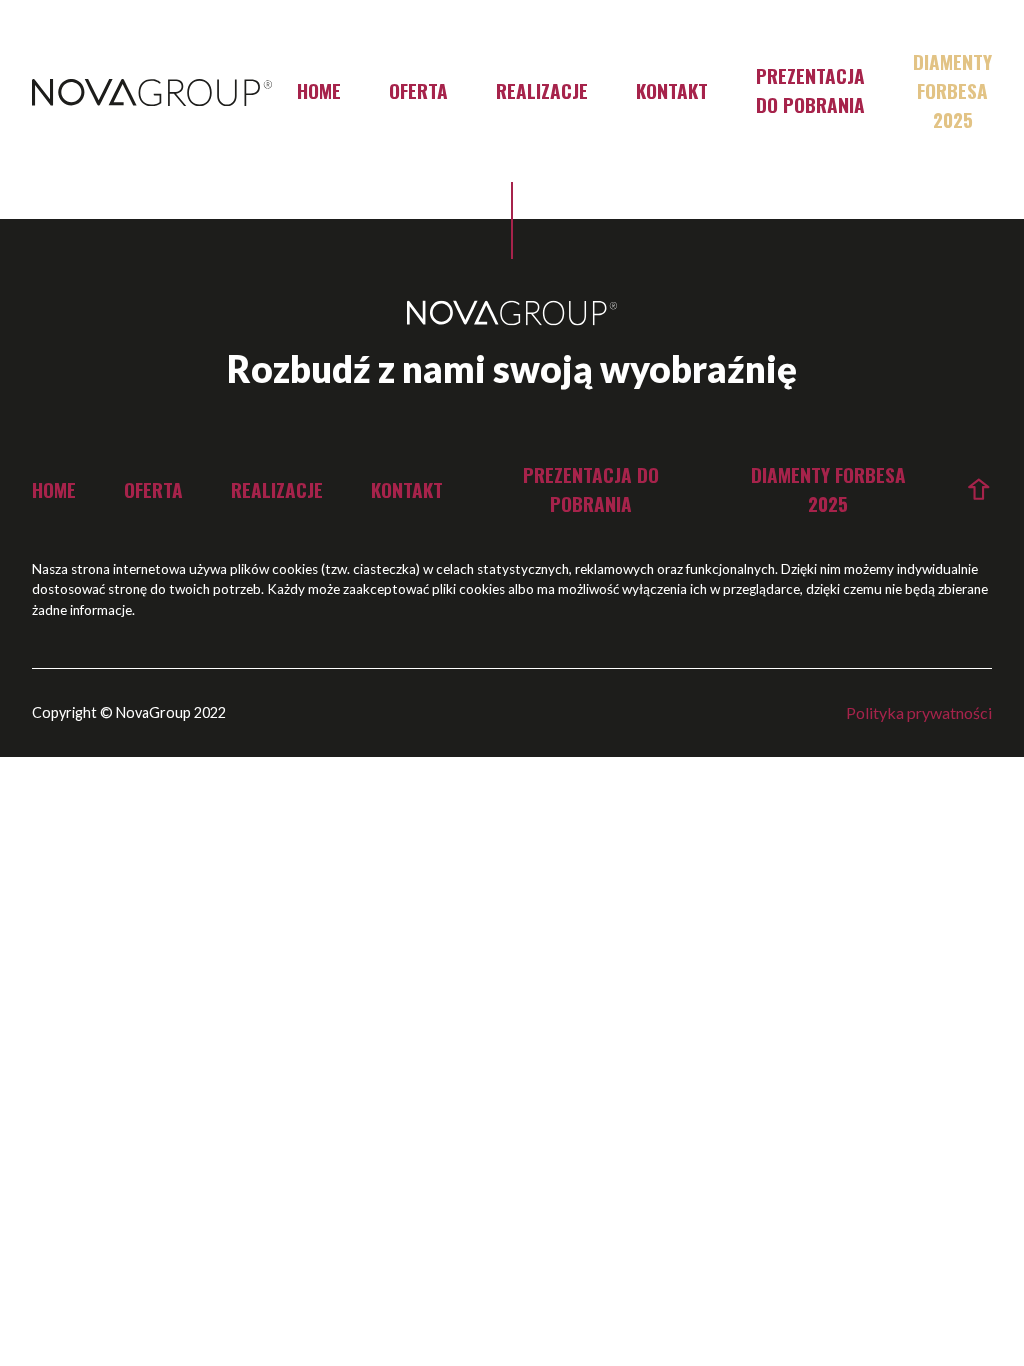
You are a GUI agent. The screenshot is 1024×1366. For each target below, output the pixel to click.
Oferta (418, 90)
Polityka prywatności (919, 712)
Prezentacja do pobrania (810, 90)
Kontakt (672, 90)
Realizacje (542, 90)
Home (319, 90)
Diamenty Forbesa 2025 (952, 90)
